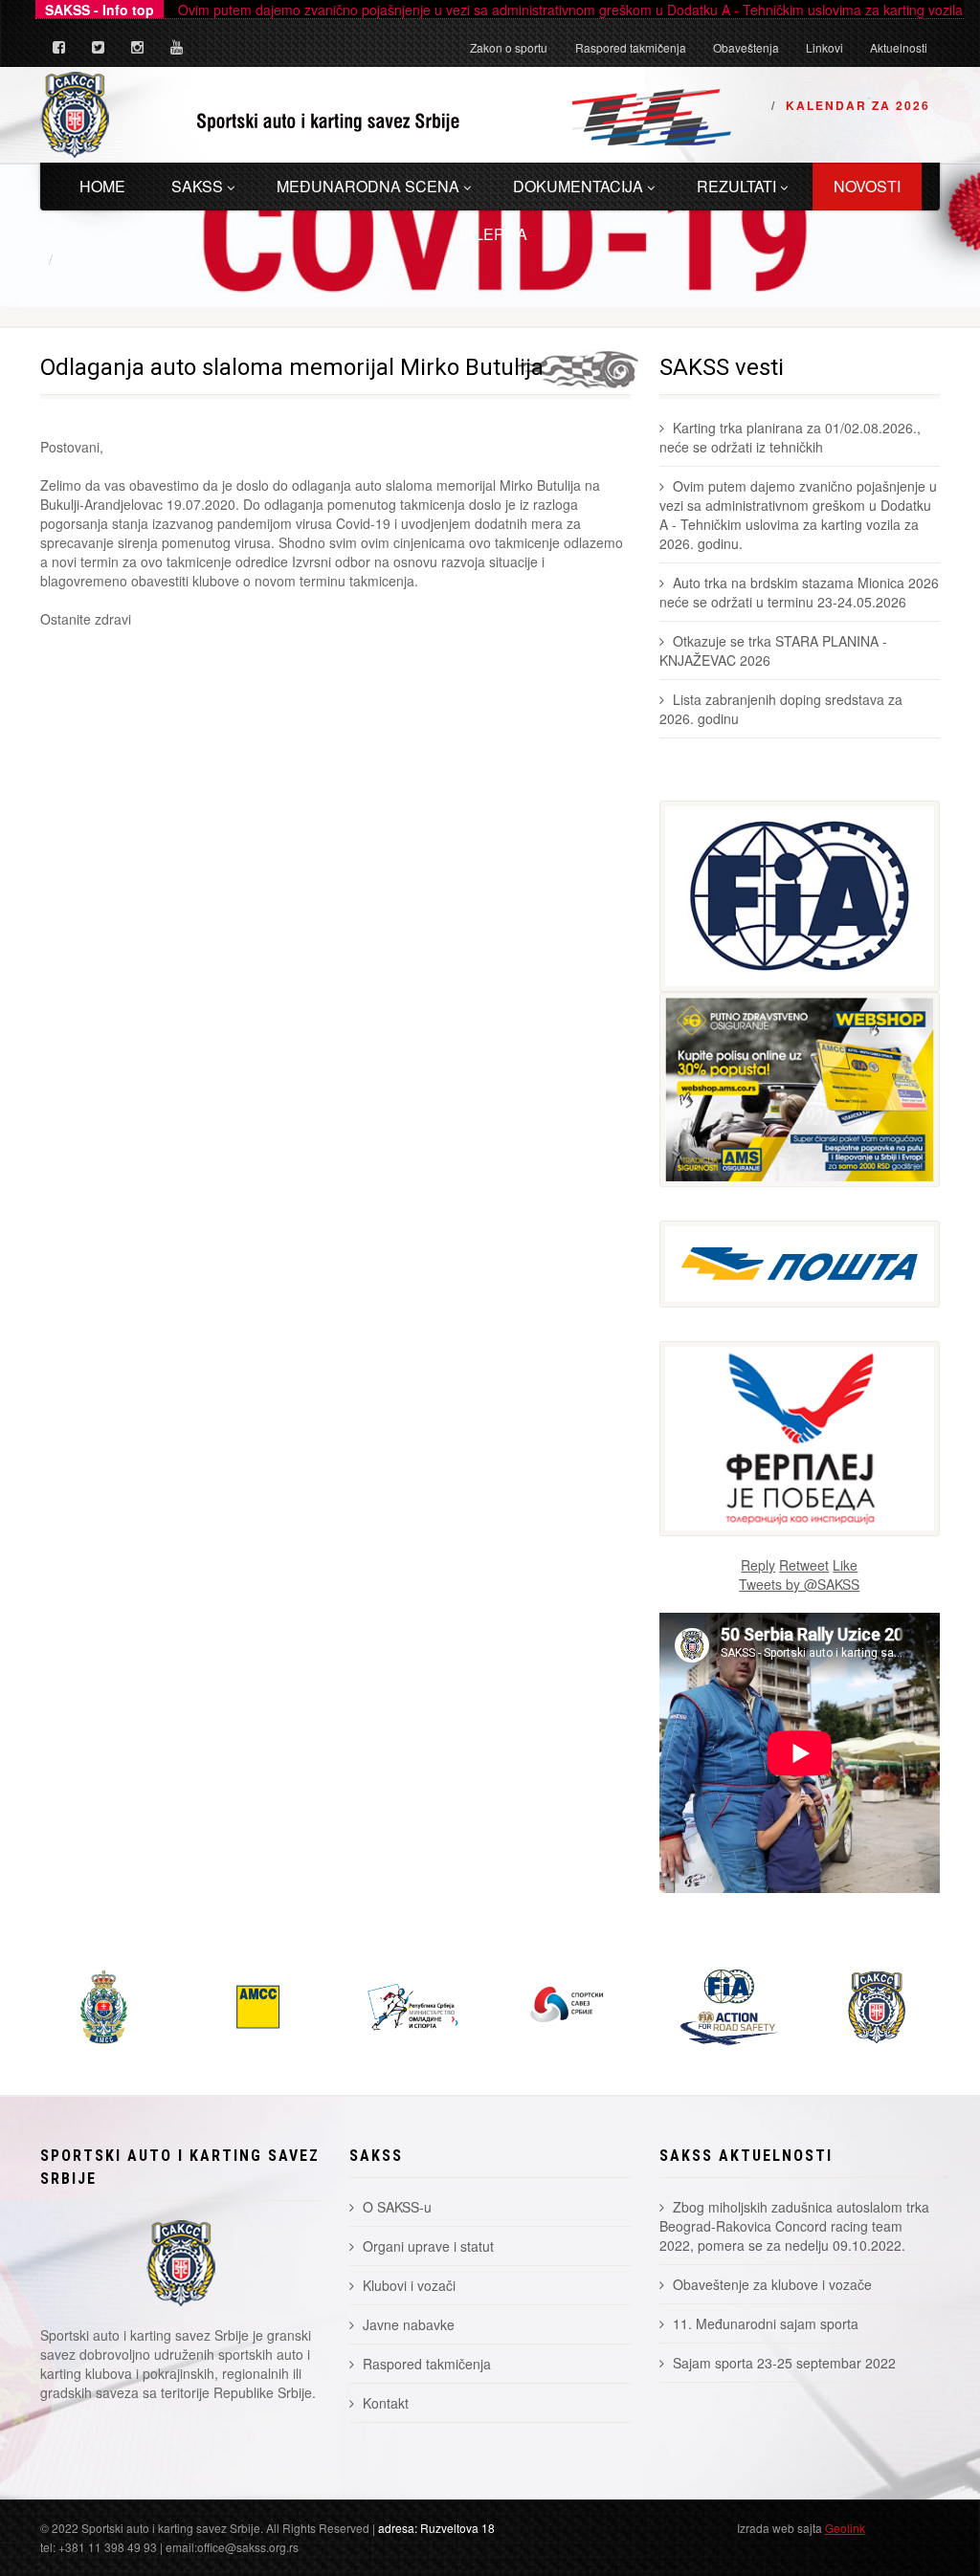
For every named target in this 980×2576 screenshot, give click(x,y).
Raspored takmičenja (631, 47)
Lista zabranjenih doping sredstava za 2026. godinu (781, 709)
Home (102, 186)
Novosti (867, 186)
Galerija (490, 234)
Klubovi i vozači (409, 2285)
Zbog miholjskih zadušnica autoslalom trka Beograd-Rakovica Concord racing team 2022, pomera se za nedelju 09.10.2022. (794, 2226)
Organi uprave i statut (428, 2246)
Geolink (845, 2528)
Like (845, 1565)
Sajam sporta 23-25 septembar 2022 (784, 2363)
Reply (758, 1565)
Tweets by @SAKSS (799, 1584)
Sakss (197, 186)
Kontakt (386, 2403)
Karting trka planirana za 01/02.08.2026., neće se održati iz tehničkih (790, 437)
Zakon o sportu (509, 47)
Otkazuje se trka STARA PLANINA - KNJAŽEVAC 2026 (773, 650)
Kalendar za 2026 (858, 105)
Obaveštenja (746, 47)
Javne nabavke (409, 2324)
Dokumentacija (578, 186)
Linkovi (824, 47)
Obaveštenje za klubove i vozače (772, 2284)
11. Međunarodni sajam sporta (766, 2323)
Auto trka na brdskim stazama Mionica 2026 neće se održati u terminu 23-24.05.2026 (799, 592)
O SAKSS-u (397, 2207)
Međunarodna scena (368, 186)
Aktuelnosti (899, 47)
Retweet (804, 1565)
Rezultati (736, 186)
